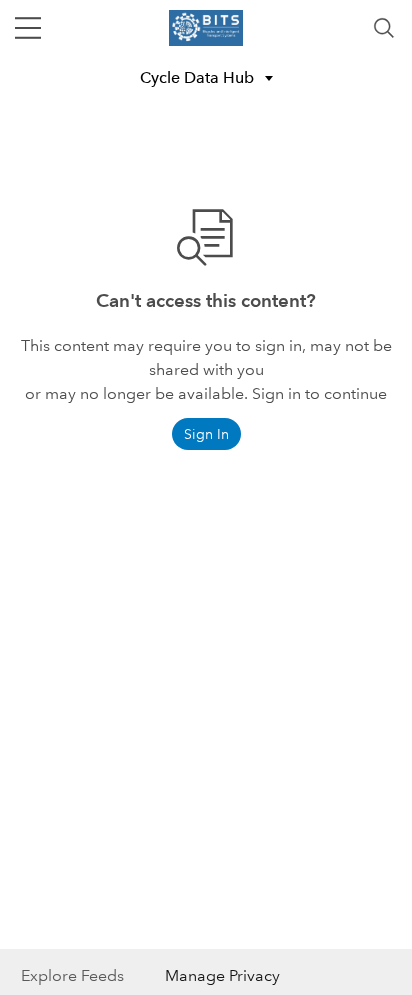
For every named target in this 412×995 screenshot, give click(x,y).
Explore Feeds (72, 975)
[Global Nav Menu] (28, 28)
